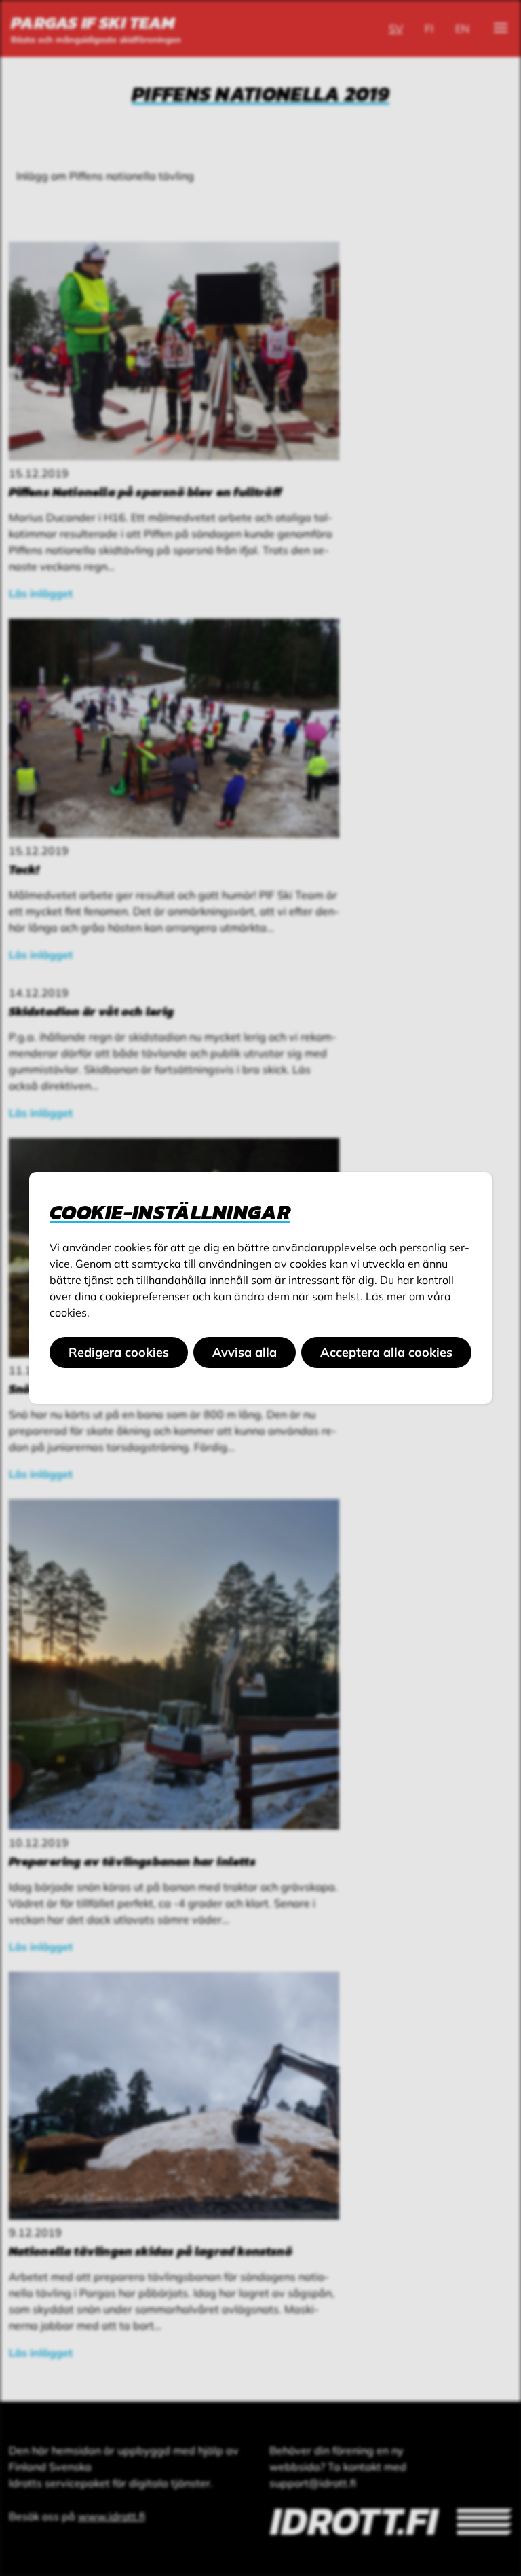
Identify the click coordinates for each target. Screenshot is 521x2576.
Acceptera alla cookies (386, 1352)
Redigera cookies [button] (119, 1352)
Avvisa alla (245, 1352)
